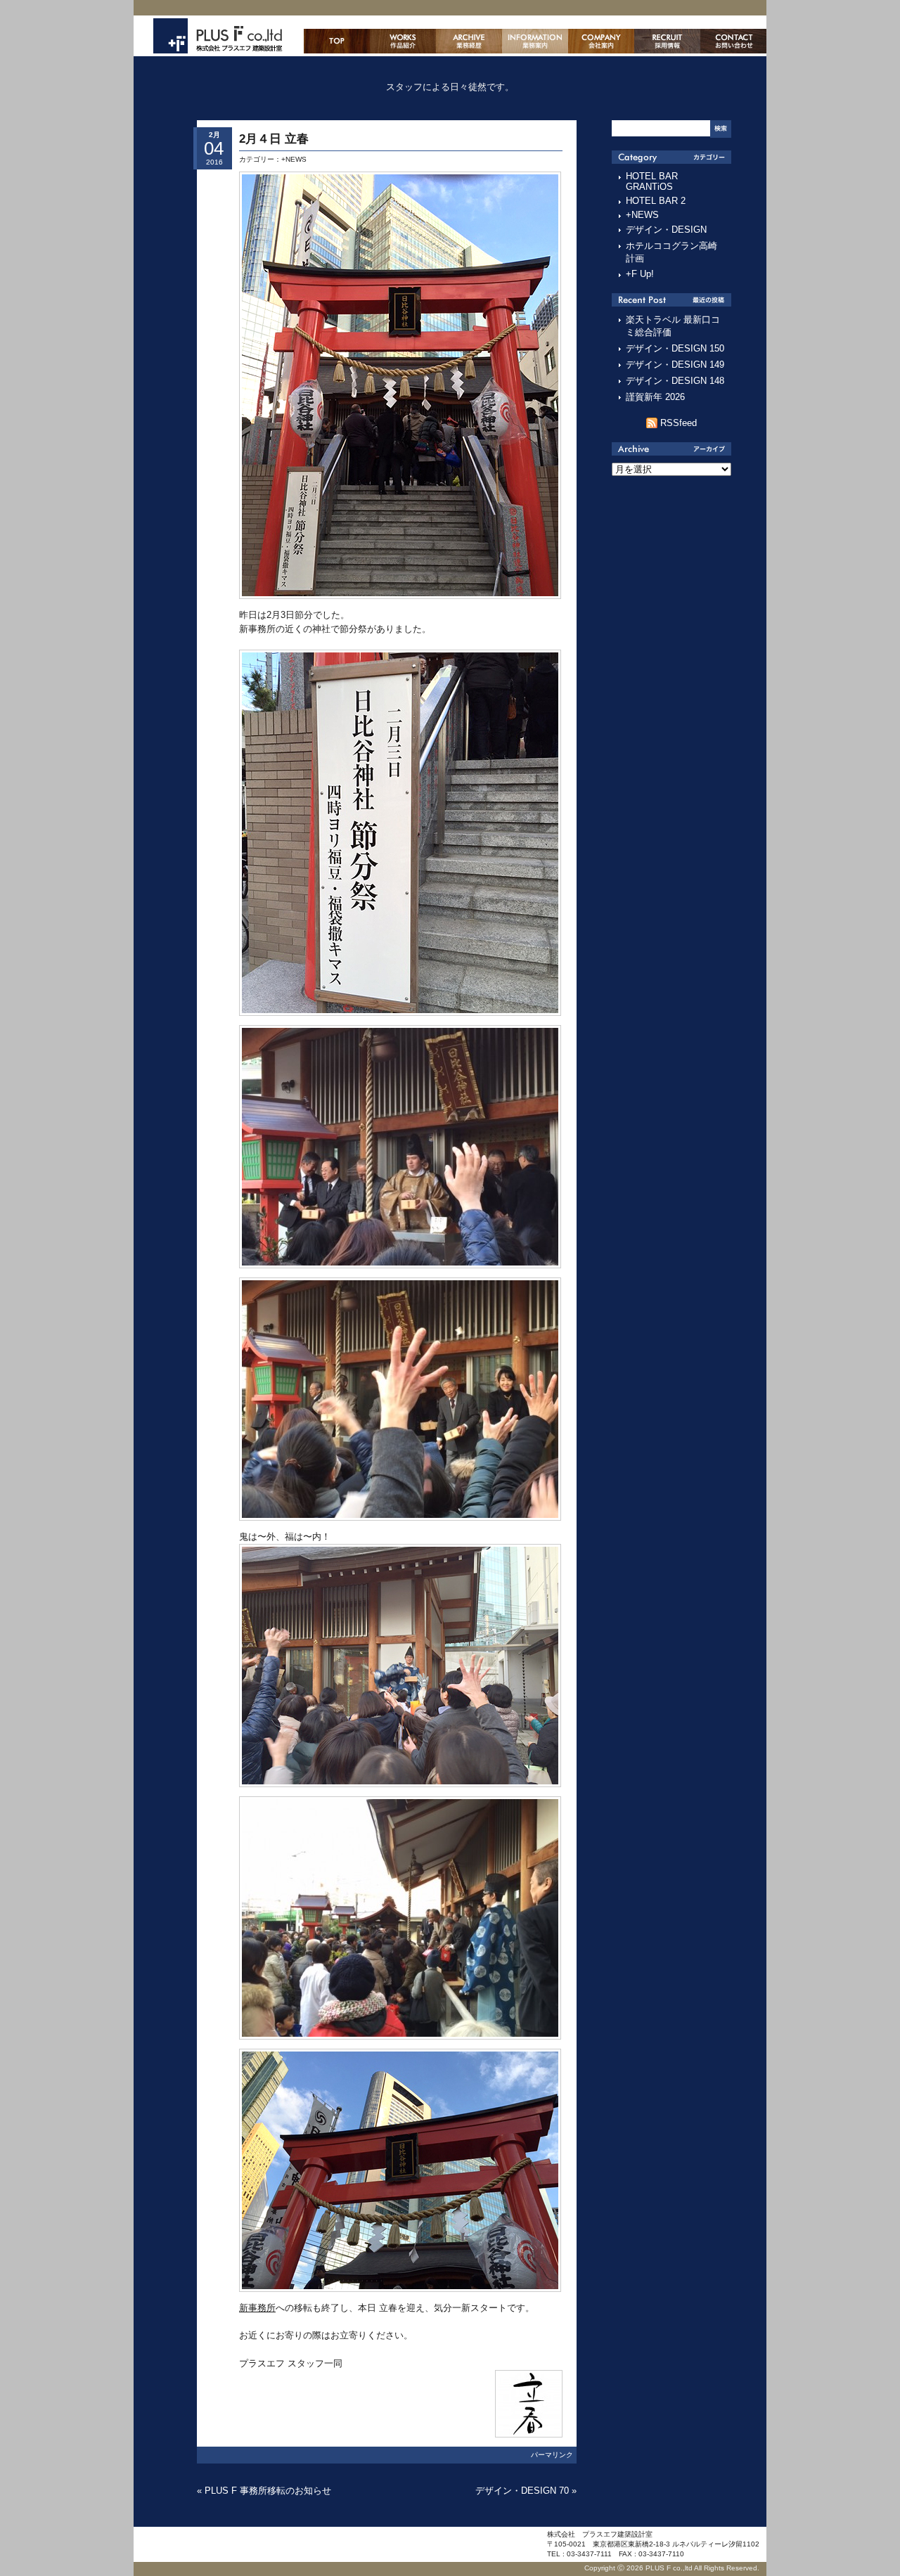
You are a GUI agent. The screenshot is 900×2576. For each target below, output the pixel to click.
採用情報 (667, 41)
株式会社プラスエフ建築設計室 (218, 36)
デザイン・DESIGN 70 (522, 2491)
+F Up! (640, 274)
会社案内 (601, 41)
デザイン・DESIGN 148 (675, 381)
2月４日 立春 (280, 139)
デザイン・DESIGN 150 (675, 348)
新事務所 (257, 2308)
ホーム (337, 41)
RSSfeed (679, 423)
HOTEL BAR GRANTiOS (652, 181)
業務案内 (535, 41)
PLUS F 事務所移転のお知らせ (268, 2491)
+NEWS (294, 159)
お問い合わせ (733, 41)
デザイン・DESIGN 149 (675, 365)
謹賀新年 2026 (655, 397)
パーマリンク (552, 2455)
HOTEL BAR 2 (656, 201)
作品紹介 (403, 41)
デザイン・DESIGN (666, 230)
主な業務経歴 (469, 41)
